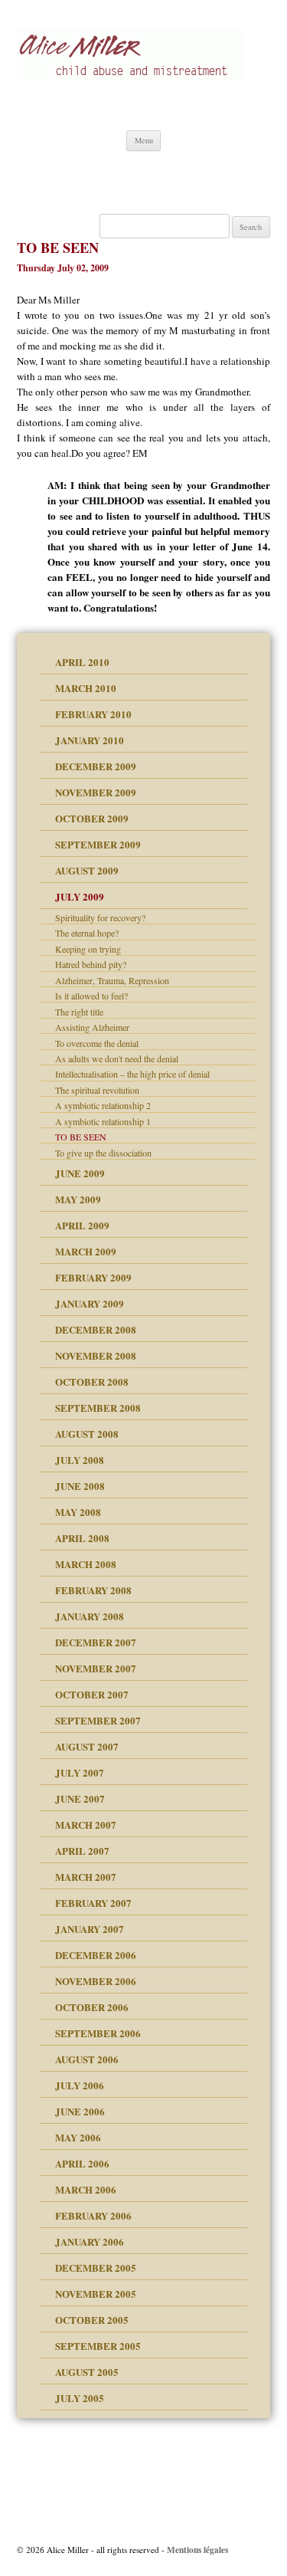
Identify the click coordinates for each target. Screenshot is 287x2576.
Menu (144, 140)
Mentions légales (197, 2550)
